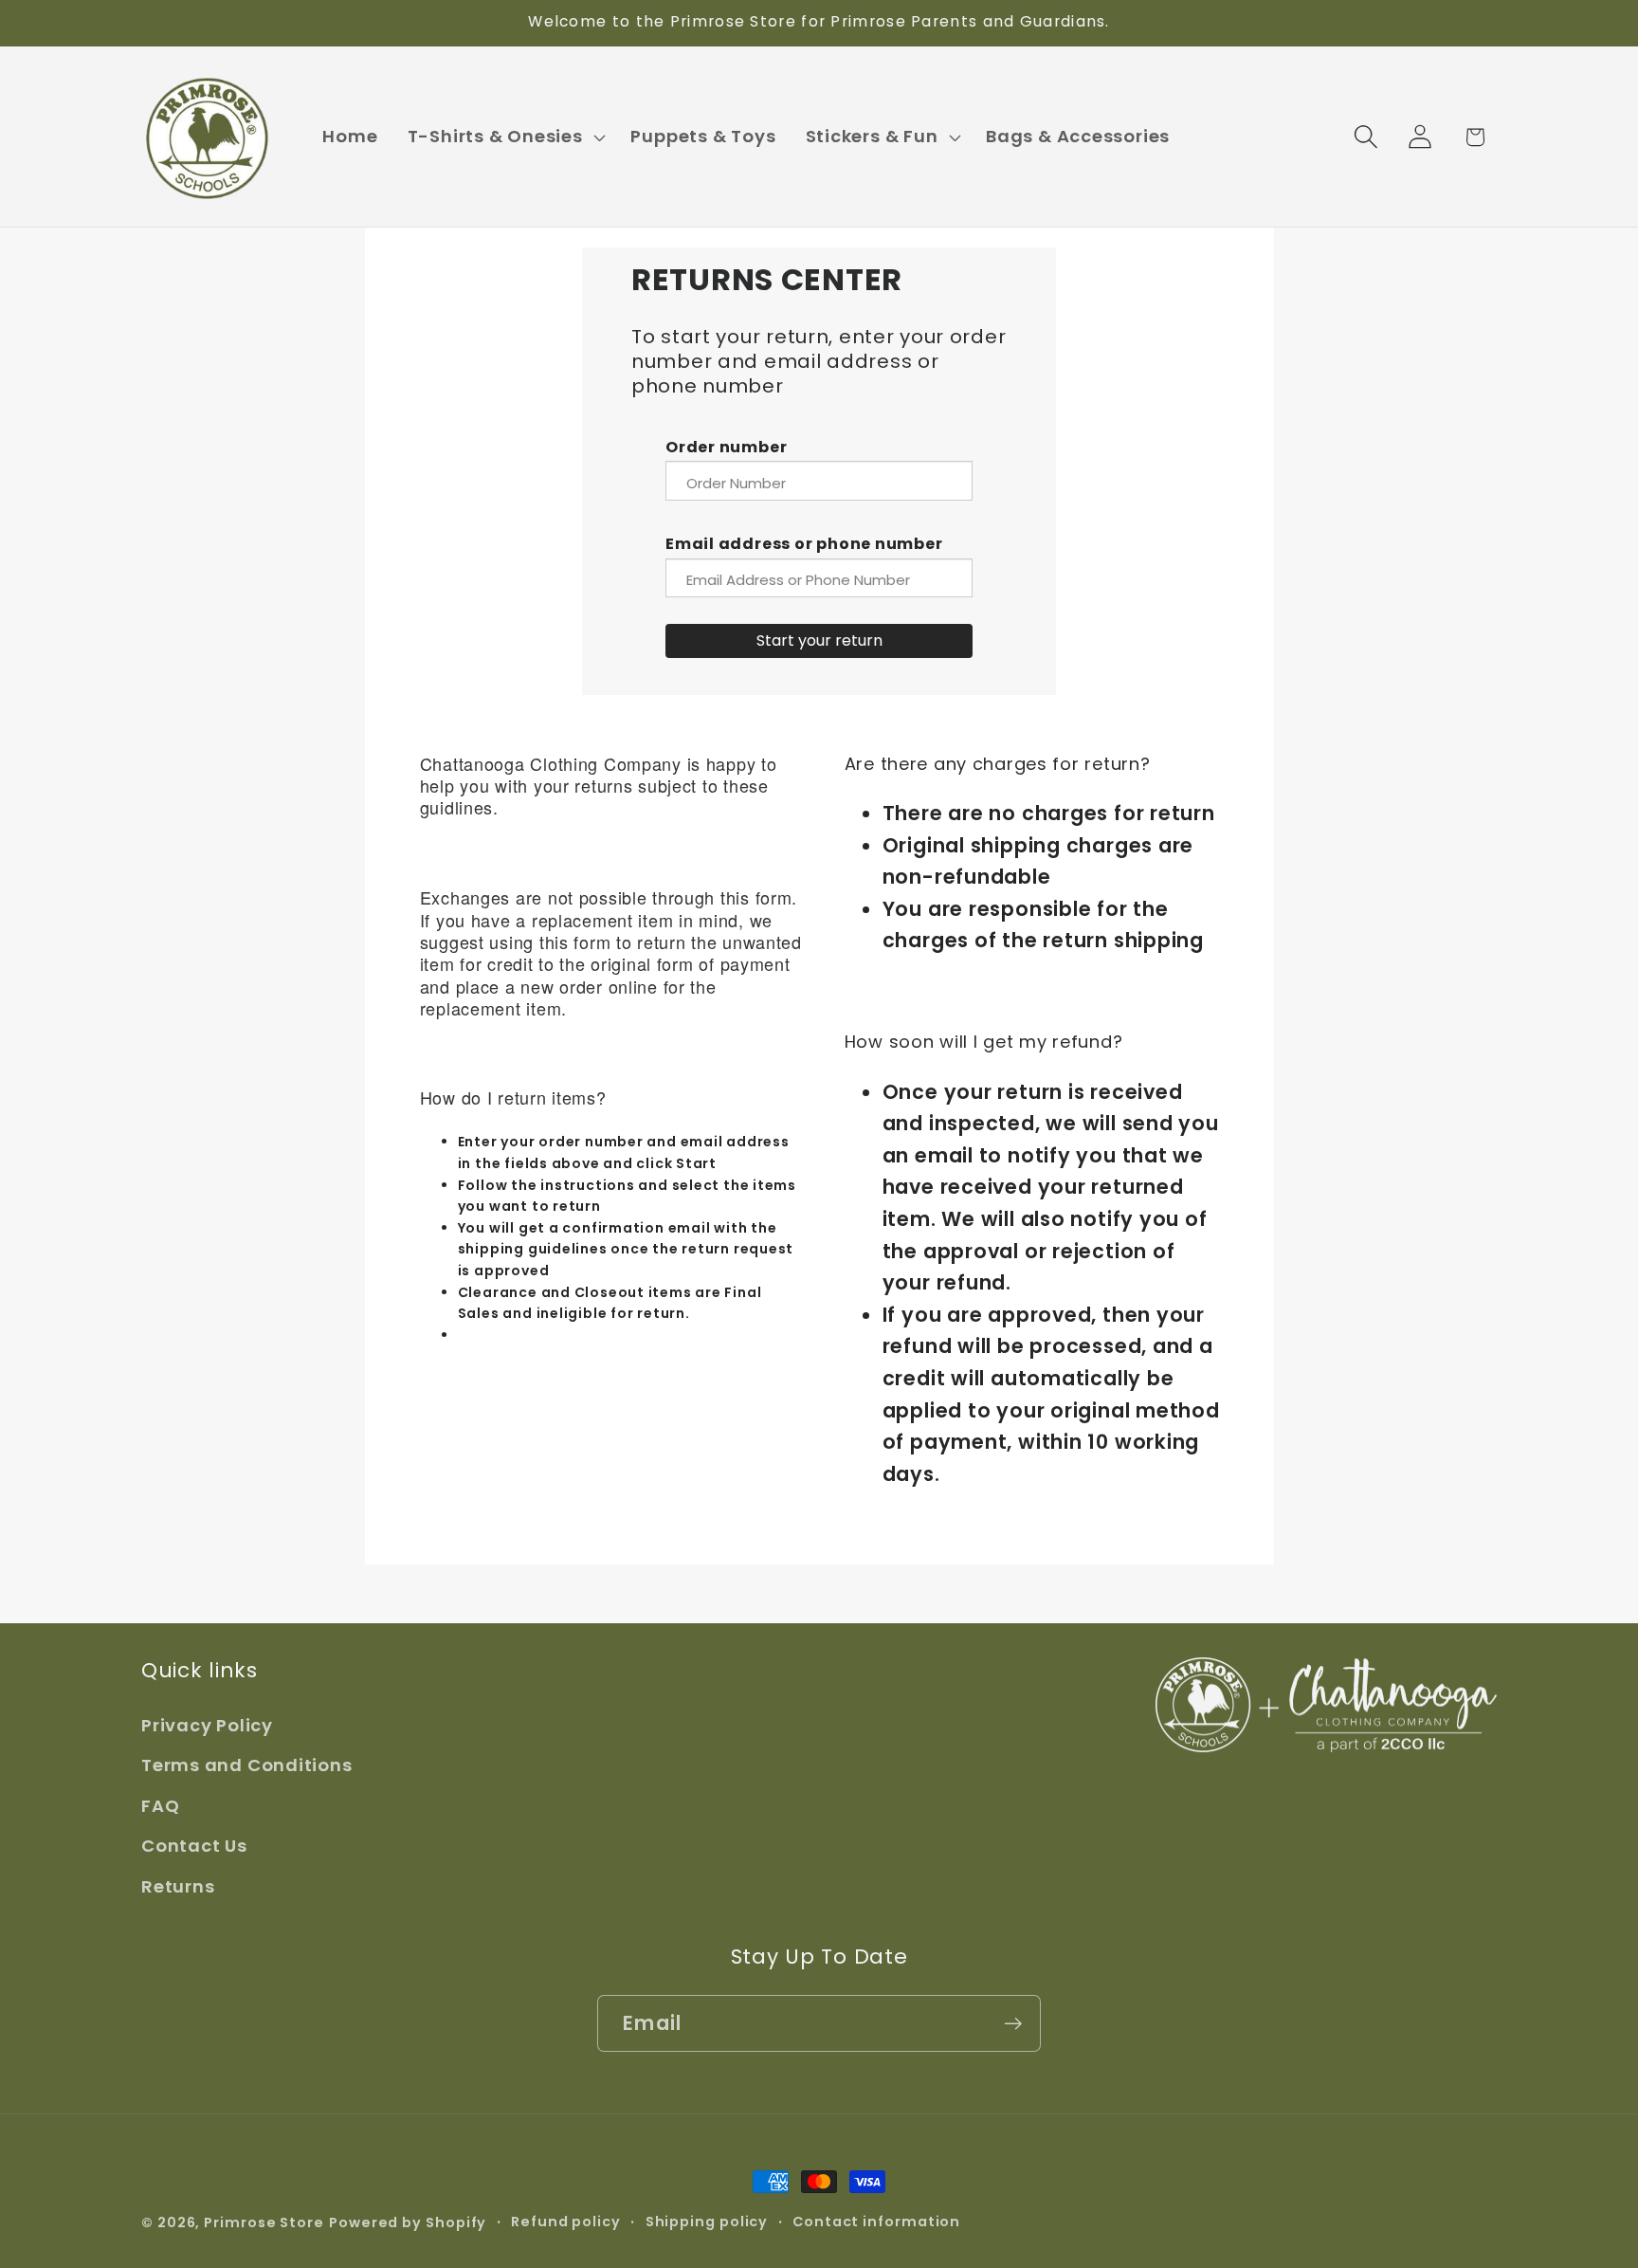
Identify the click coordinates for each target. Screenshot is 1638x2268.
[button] (504, 137)
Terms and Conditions (247, 1765)
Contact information (876, 2222)
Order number (726, 447)
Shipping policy (707, 2222)
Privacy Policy (207, 1725)
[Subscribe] (1013, 2024)
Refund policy (566, 2222)
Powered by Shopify (408, 2222)
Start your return (819, 640)
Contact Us (194, 1846)
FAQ (160, 1806)
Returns (178, 1886)
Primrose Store (264, 2222)
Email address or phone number (804, 544)
